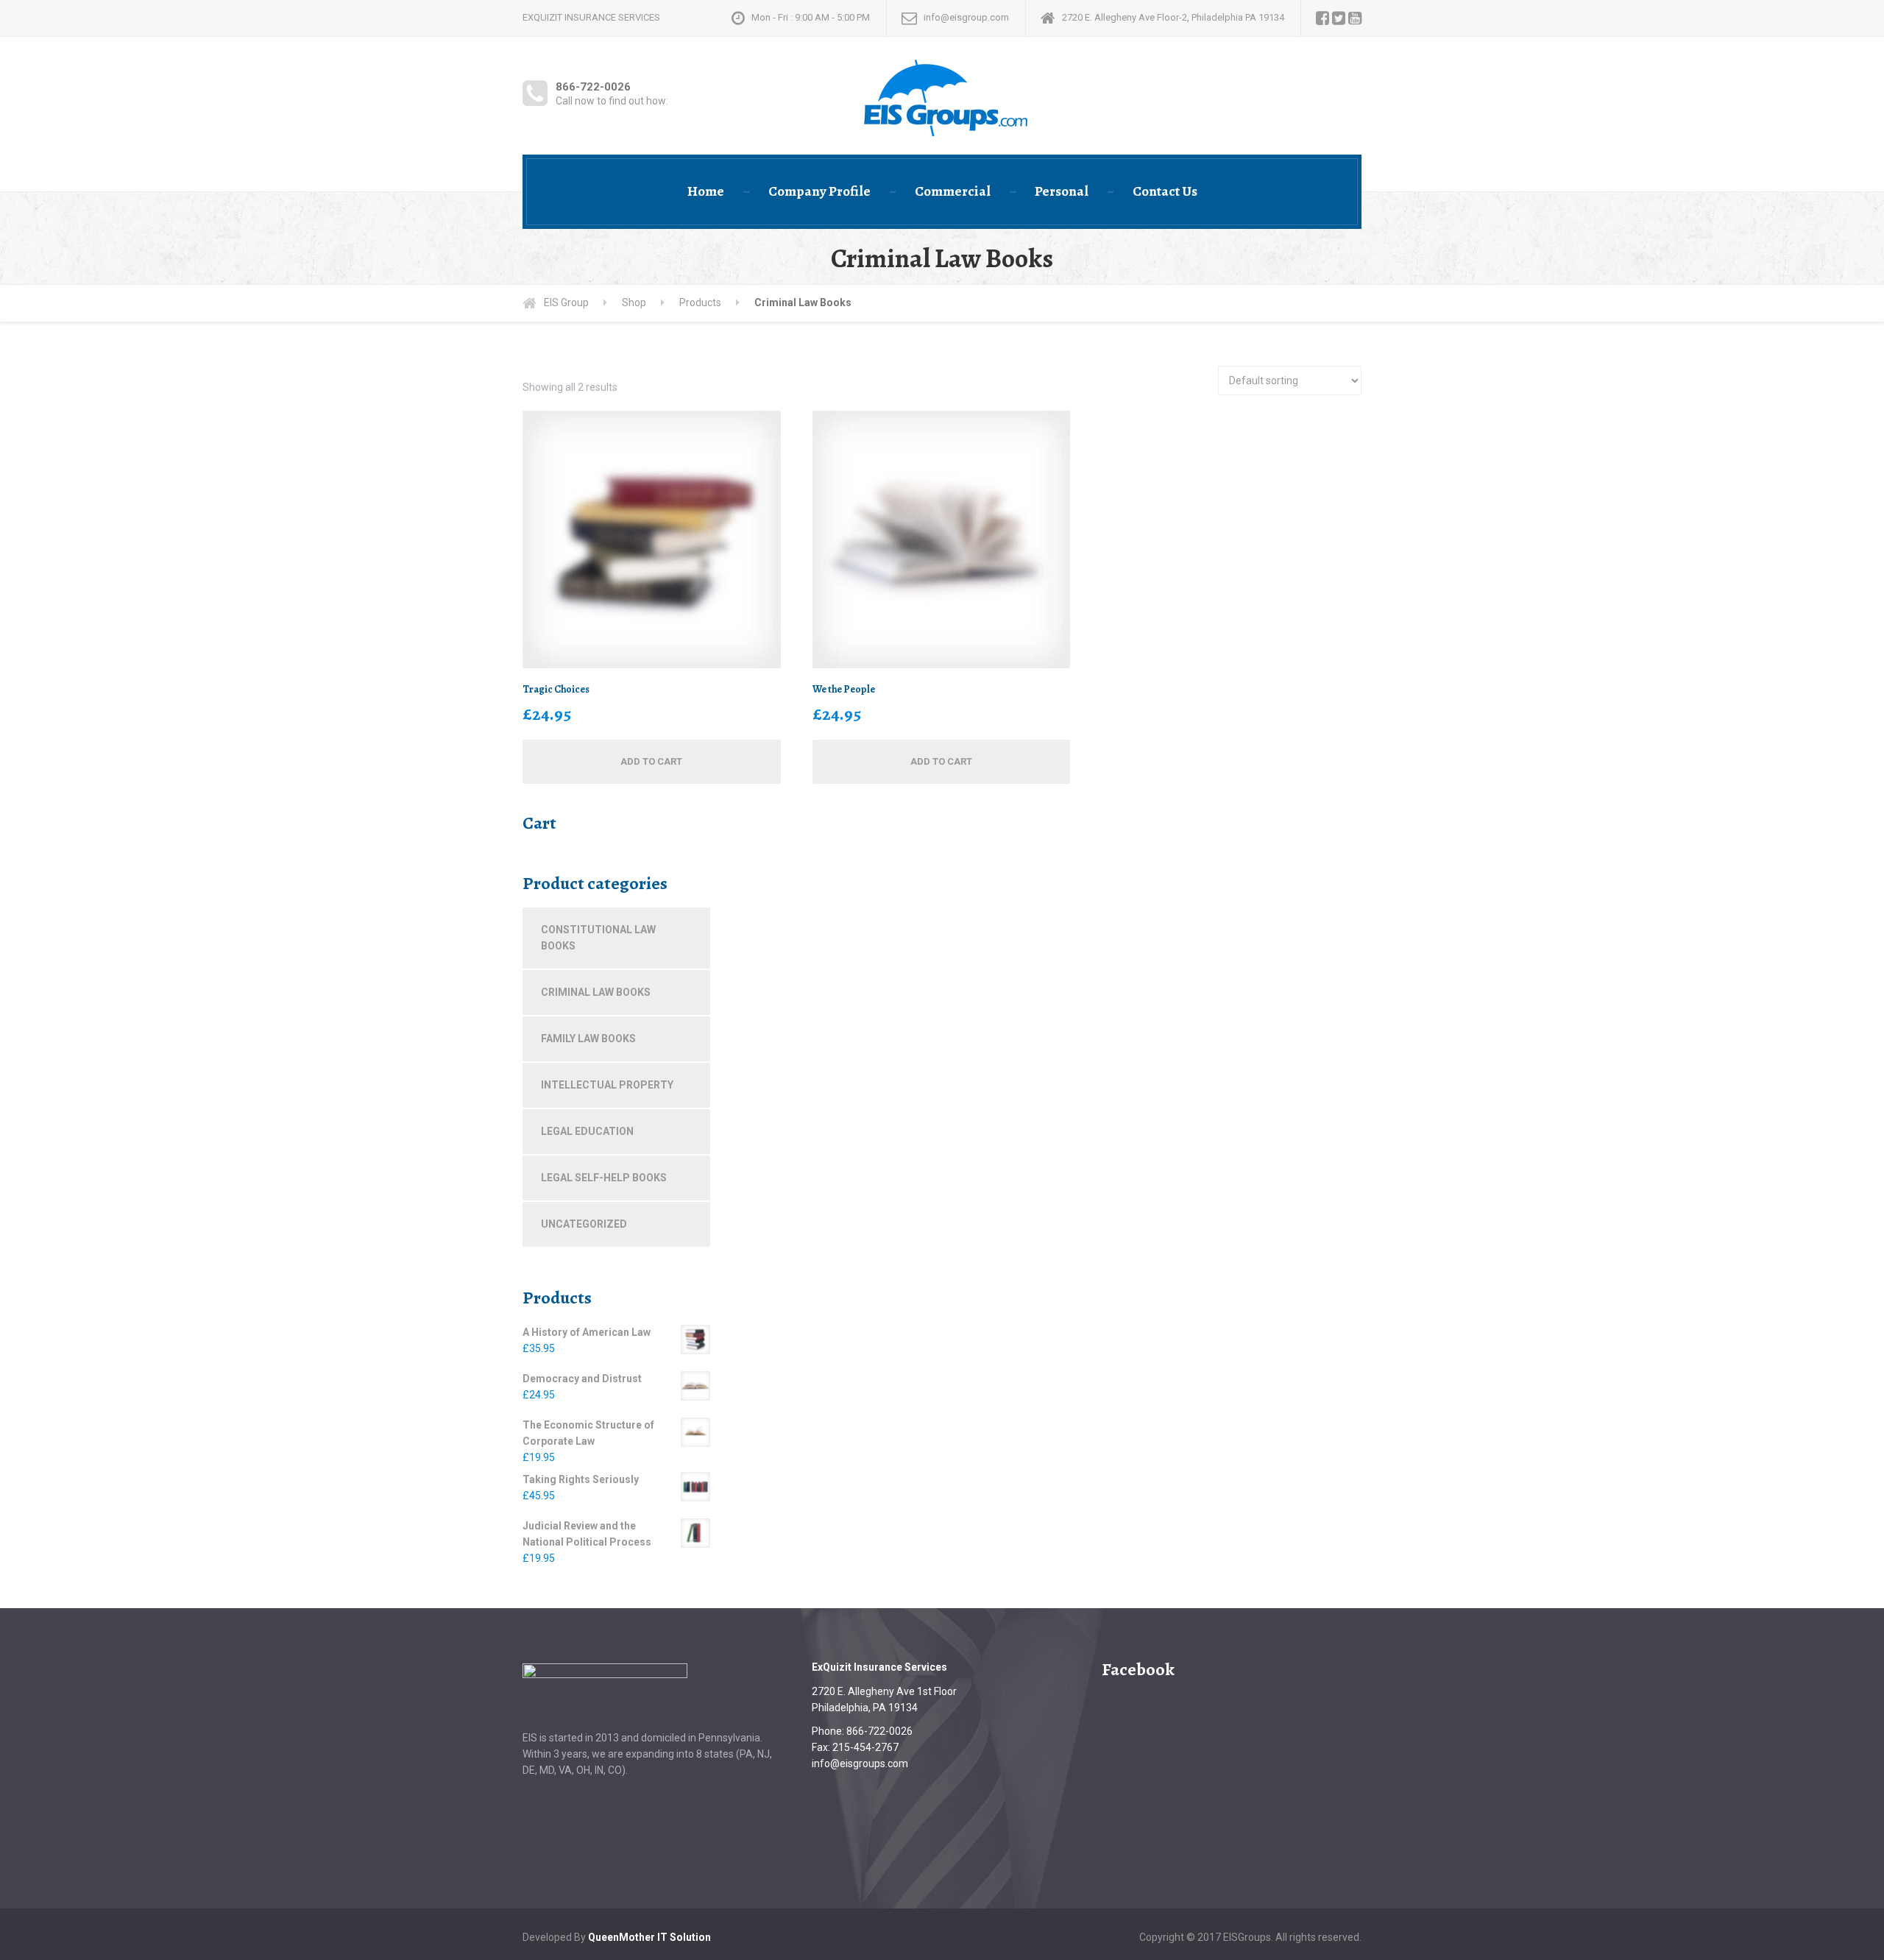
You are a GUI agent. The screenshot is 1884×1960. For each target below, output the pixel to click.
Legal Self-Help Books (604, 1178)
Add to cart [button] (651, 761)
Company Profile (819, 191)
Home (706, 191)
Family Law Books (588, 1039)
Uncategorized (584, 1224)
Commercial (953, 191)
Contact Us (1165, 191)
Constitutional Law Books (598, 938)
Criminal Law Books (596, 992)
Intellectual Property (607, 1085)
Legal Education (587, 1131)
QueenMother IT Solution (649, 1937)
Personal (1062, 191)
